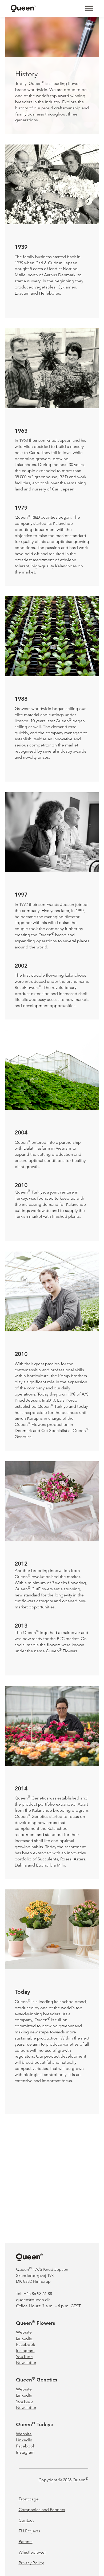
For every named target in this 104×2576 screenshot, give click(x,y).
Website (24, 2332)
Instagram (25, 2350)
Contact (26, 2520)
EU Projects (29, 2531)
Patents (26, 2542)
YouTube (24, 2357)
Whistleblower (32, 2552)
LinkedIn (25, 2338)
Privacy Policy (31, 2563)
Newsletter (26, 2362)
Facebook (26, 2344)
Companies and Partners (42, 2510)
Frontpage (29, 2499)
